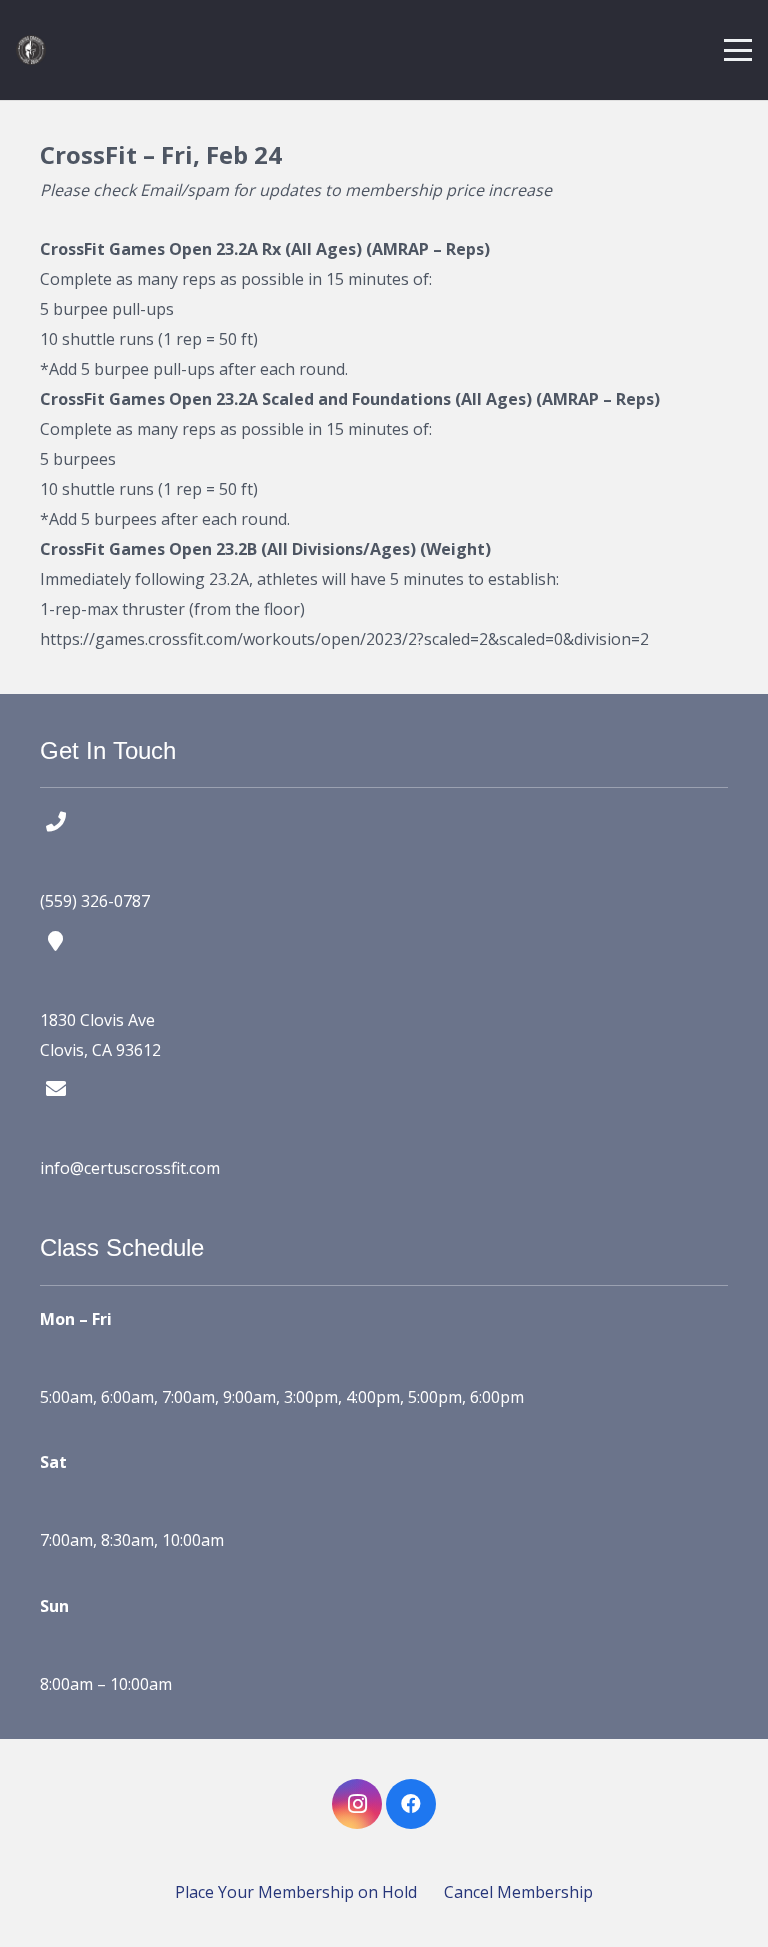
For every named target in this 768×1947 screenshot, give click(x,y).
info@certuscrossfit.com (130, 1168)
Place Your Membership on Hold (296, 1892)
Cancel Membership (518, 1892)
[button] (738, 50)
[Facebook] (411, 1804)
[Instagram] (357, 1804)
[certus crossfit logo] (31, 50)
